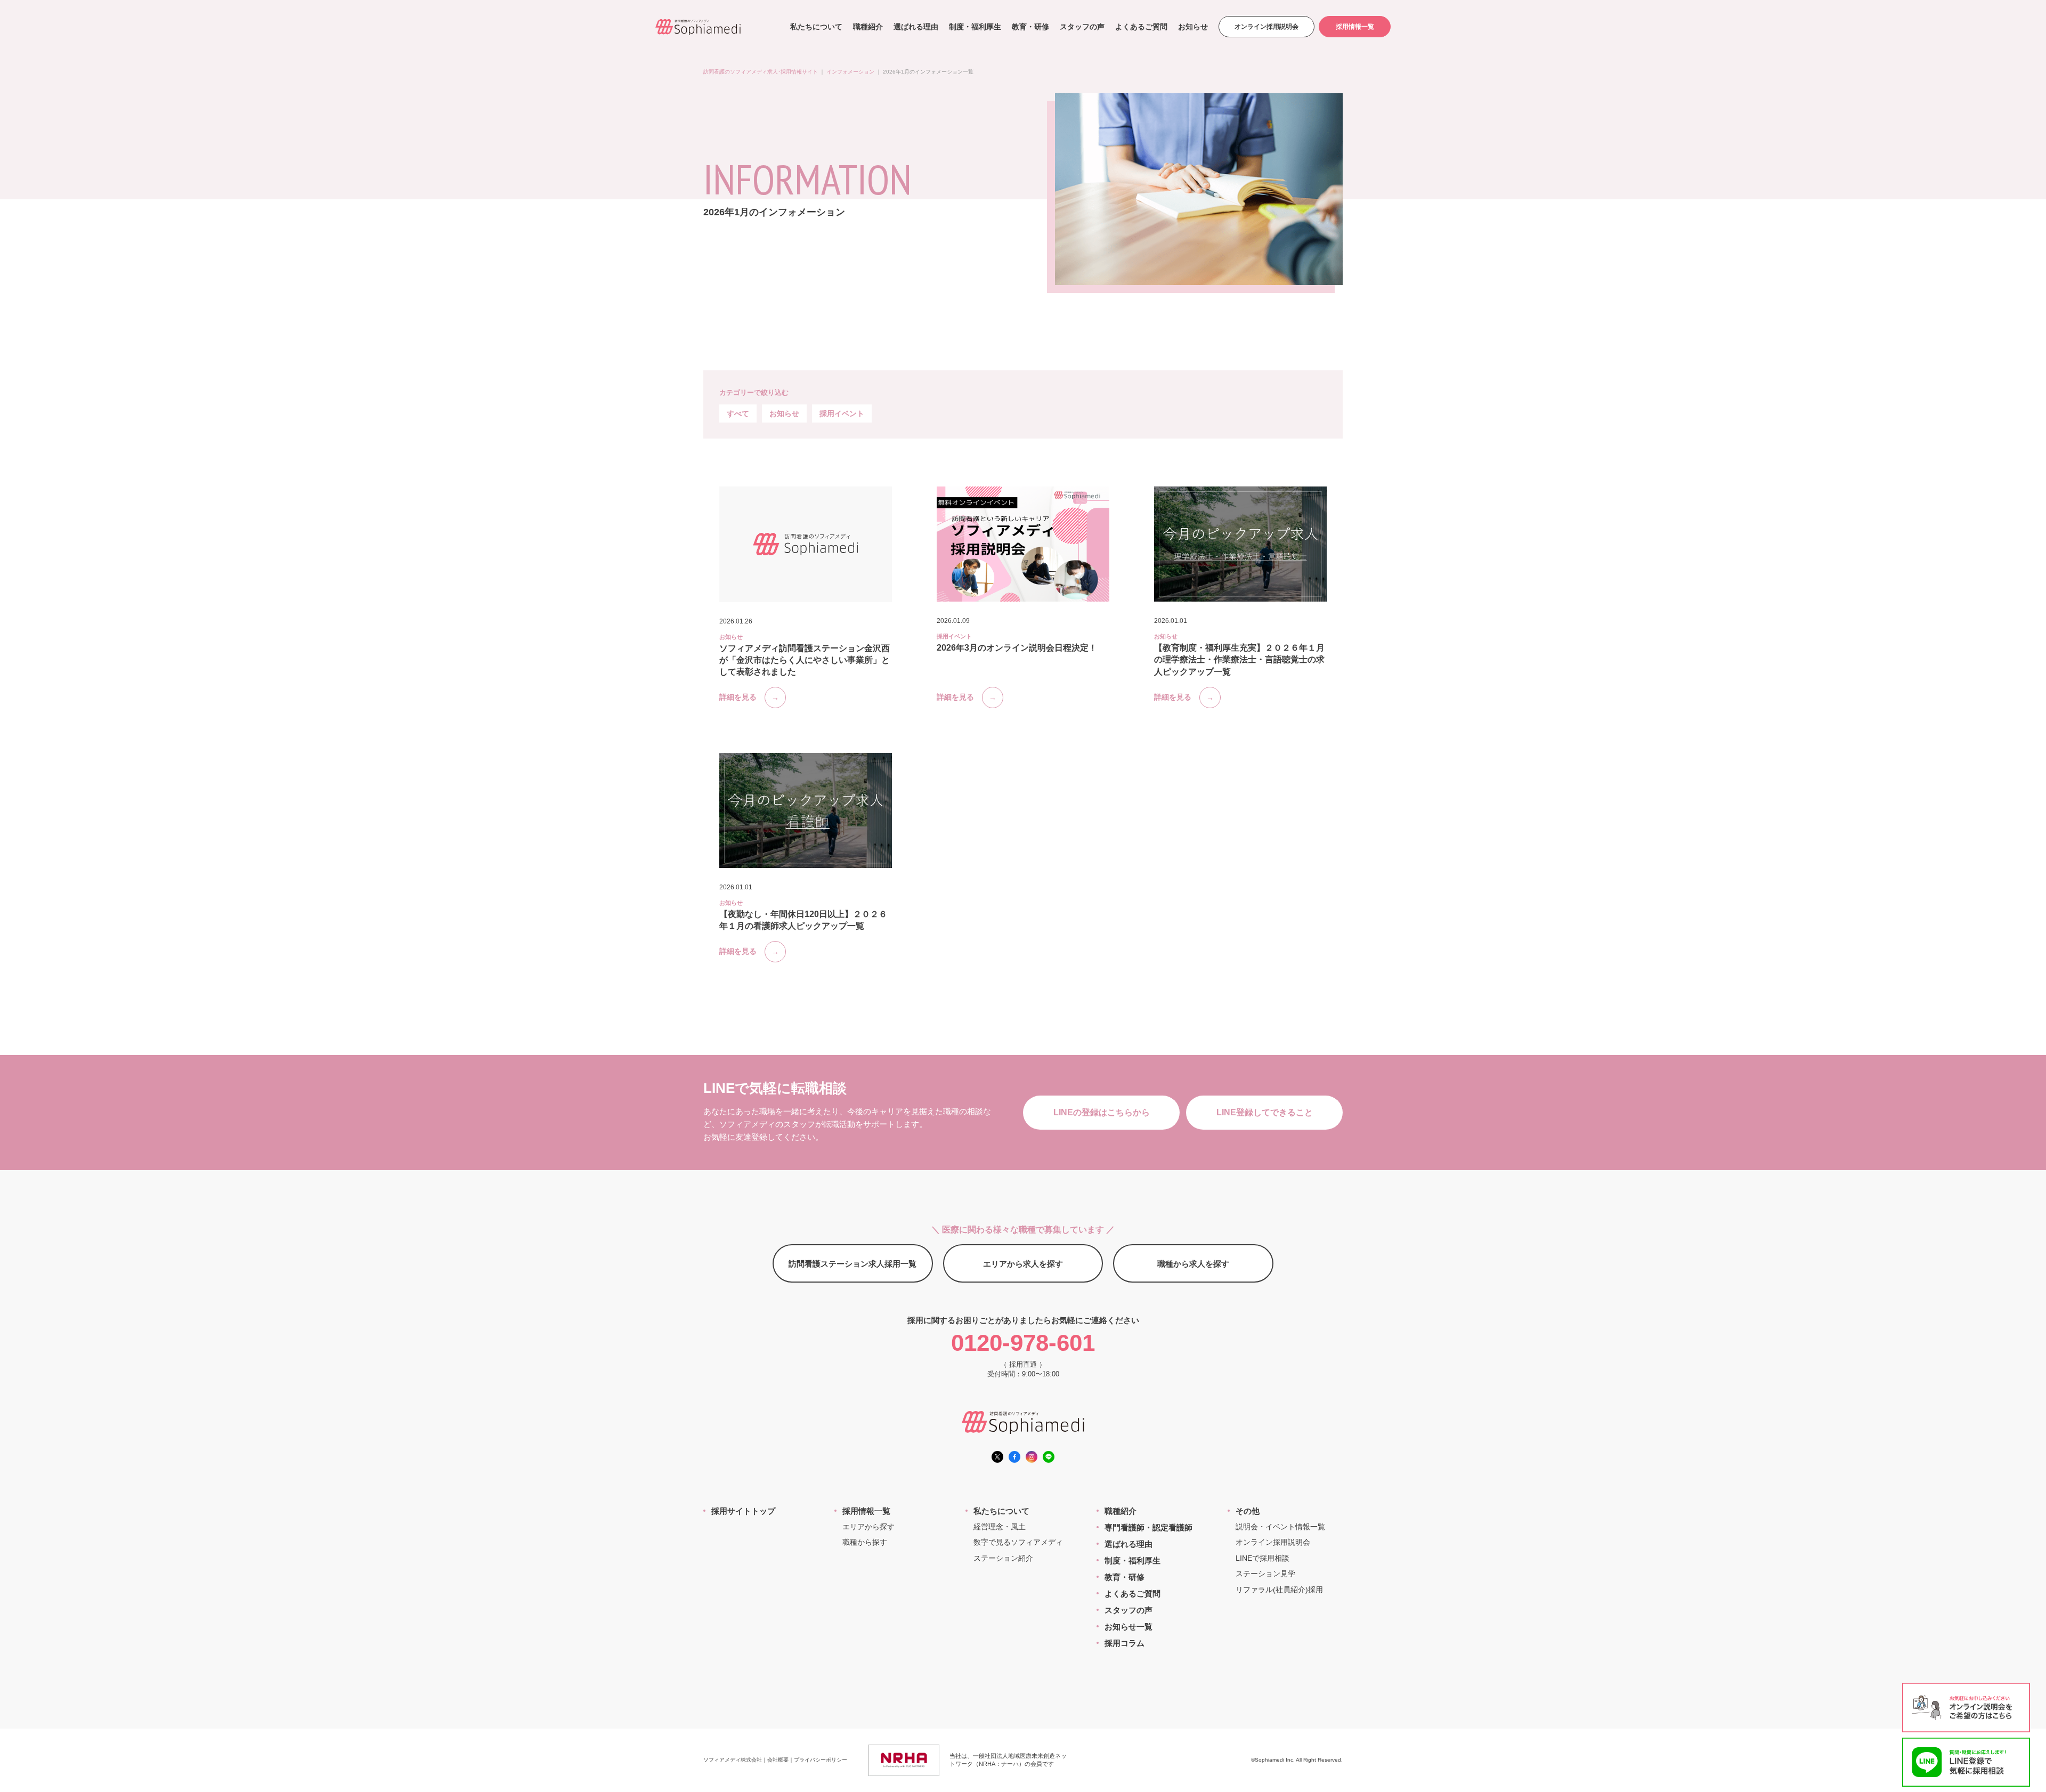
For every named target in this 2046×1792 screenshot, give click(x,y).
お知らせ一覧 (1128, 1627)
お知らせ (1193, 27)
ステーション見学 (1265, 1574)
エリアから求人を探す (1023, 1264)
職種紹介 (868, 27)
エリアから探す (868, 1527)
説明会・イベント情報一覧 (1280, 1527)
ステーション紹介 (1003, 1558)
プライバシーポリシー (821, 1760)
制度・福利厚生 (975, 27)
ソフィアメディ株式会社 (733, 1760)
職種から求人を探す (1193, 1264)
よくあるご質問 (1141, 27)
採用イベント (842, 413)
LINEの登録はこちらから (1102, 1112)
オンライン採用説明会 (1266, 27)
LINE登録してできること (1265, 1112)
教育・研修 (1030, 27)
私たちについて (816, 27)
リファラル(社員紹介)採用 (1279, 1590)
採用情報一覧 (1355, 27)
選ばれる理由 (916, 27)
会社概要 (778, 1760)
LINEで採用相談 (1262, 1558)
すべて (738, 413)
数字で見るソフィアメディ (1018, 1542)
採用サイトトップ (743, 1511)
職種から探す (865, 1542)
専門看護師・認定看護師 (1148, 1527)
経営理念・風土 (1000, 1527)
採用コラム (1125, 1643)
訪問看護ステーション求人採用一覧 (852, 1264)
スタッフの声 (1082, 27)
